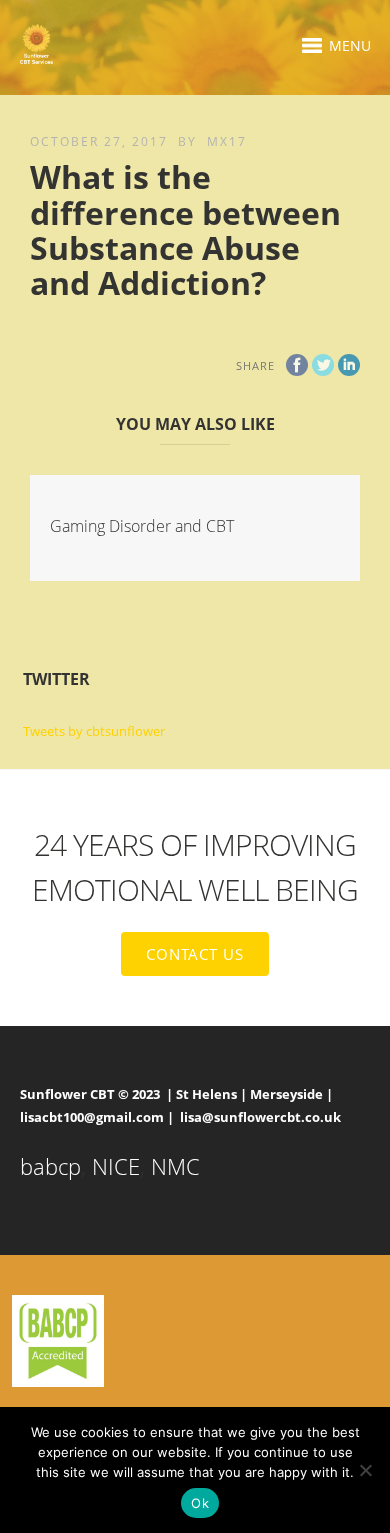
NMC (175, 1166)
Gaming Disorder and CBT (142, 526)
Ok (200, 1503)
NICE (116, 1166)
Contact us (195, 954)
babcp (50, 1166)
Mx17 (227, 141)
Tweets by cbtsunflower (94, 731)
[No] (365, 1470)
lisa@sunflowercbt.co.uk (260, 1117)
